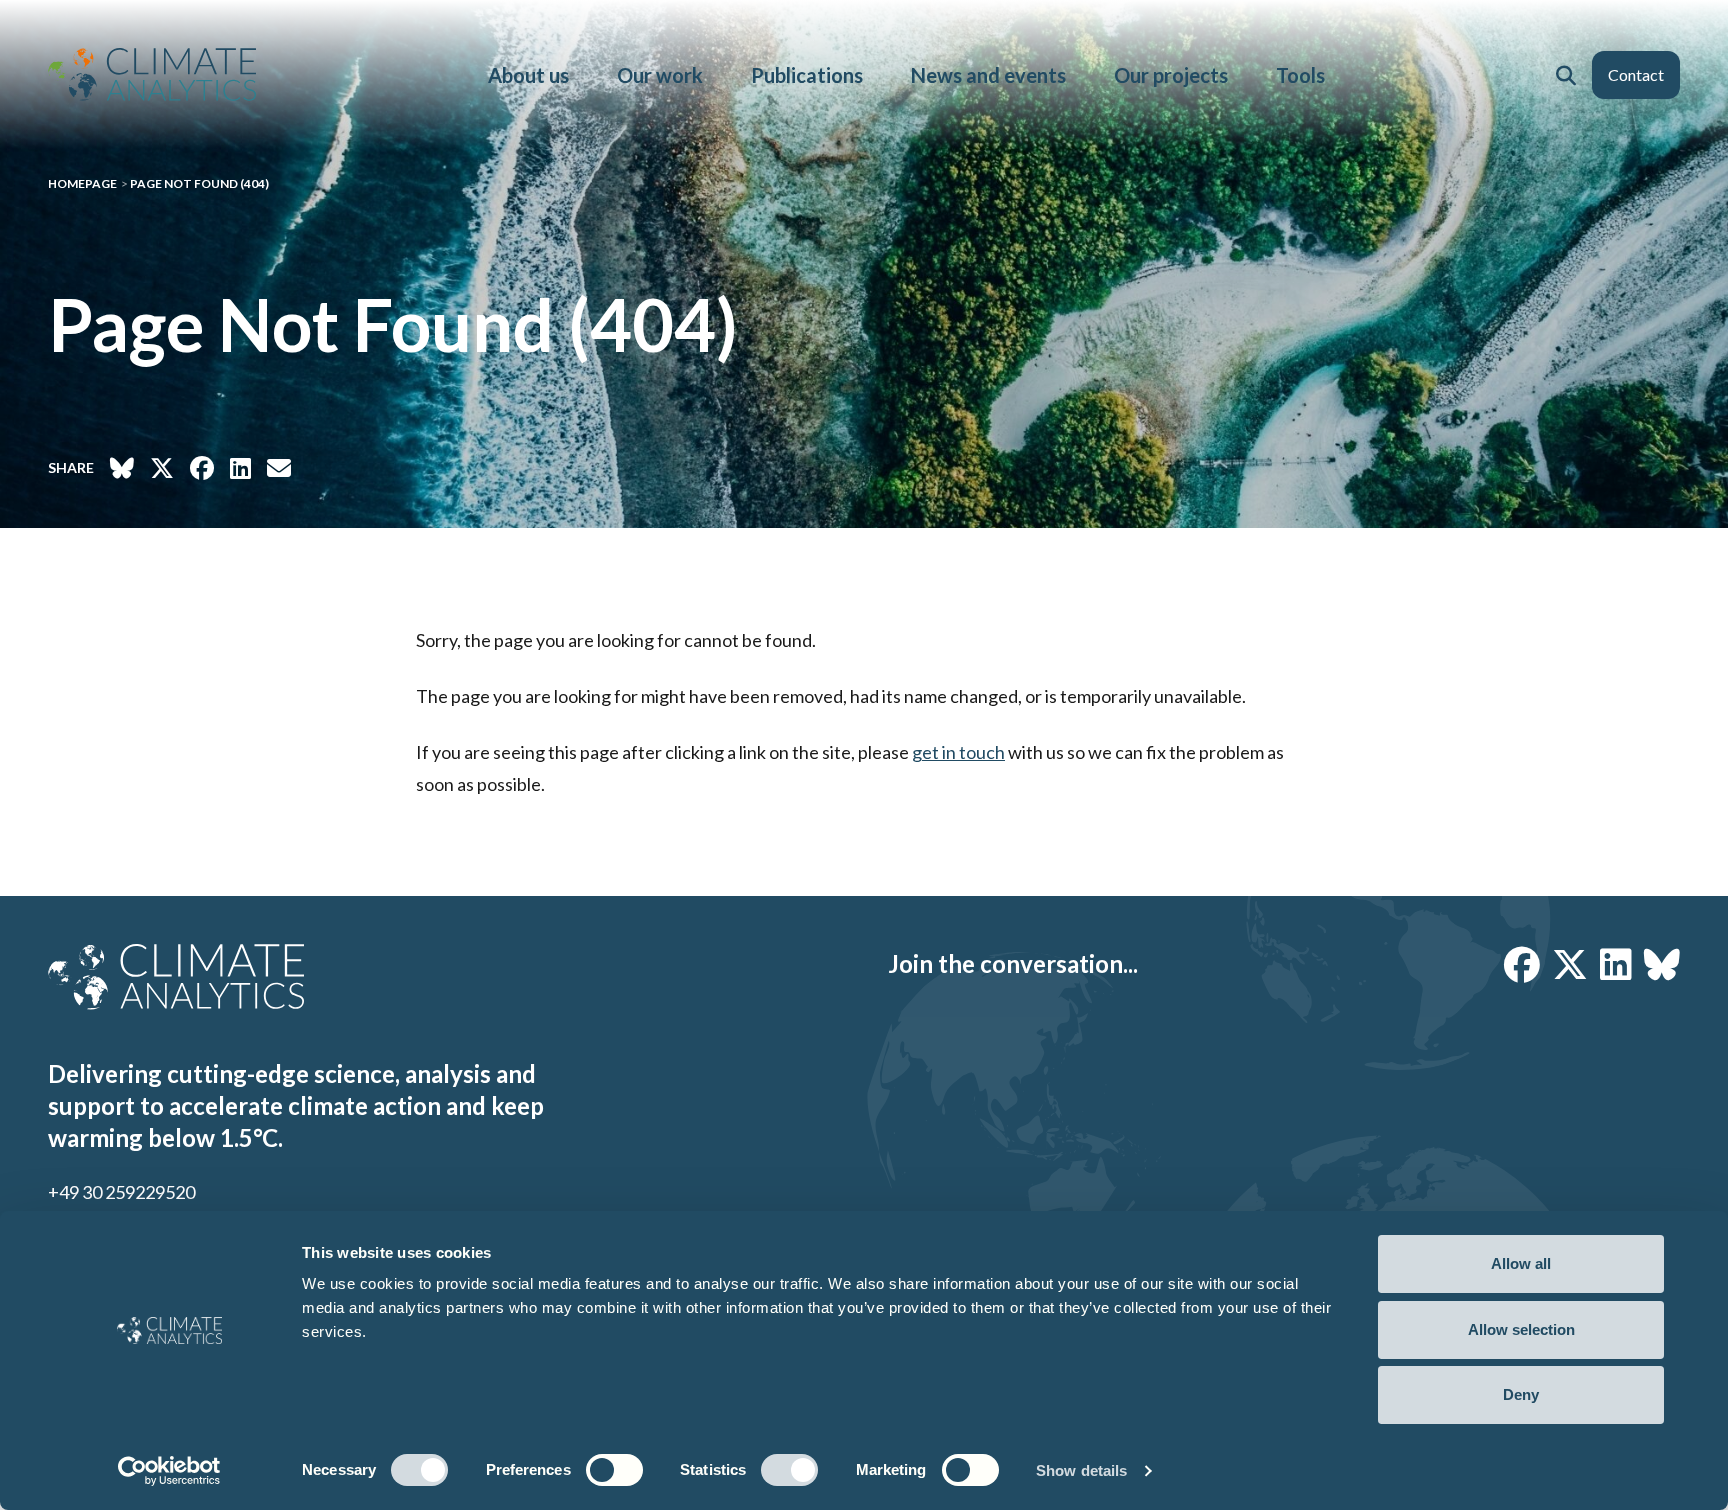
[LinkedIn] (1616, 964)
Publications (807, 75)
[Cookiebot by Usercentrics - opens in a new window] (169, 1471)
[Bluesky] (1662, 964)
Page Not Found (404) (199, 183)
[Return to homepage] (152, 74)
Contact (1636, 74)
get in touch (958, 752)
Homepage (82, 183)
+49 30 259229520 (121, 1192)
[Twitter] (1570, 964)
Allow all (1521, 1263)
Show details (1081, 1470)
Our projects (1171, 75)
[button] (1566, 75)
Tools (1300, 75)
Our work (660, 75)
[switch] (614, 1470)
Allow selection (1521, 1329)
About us (528, 75)
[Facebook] (1522, 964)
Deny (1521, 1394)
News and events (988, 75)
